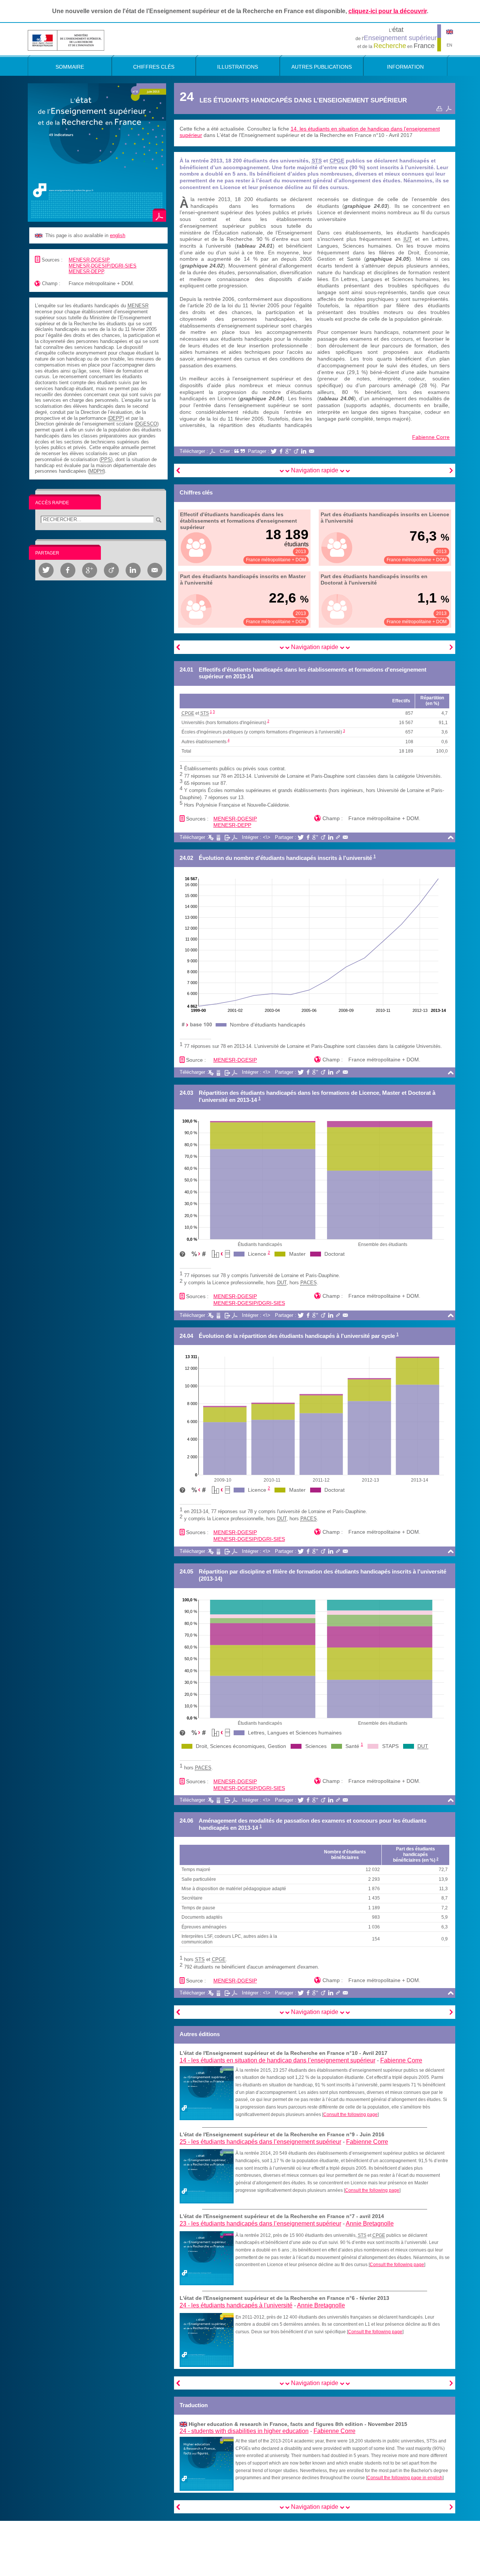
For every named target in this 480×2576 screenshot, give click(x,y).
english (118, 235)
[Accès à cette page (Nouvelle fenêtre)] (207, 2093)
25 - (260, 2142)
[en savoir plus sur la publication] (97, 152)
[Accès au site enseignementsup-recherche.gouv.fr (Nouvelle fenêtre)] (66, 40)
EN (449, 45)
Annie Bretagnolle (370, 2224)
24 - (236, 2305)
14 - (277, 2060)
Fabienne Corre (431, 437)
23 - (260, 2224)
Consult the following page (350, 2115)
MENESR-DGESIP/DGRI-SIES (103, 266)
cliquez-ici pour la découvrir (388, 11)
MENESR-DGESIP (89, 260)
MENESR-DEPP (86, 271)
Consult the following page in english (405, 2478)
